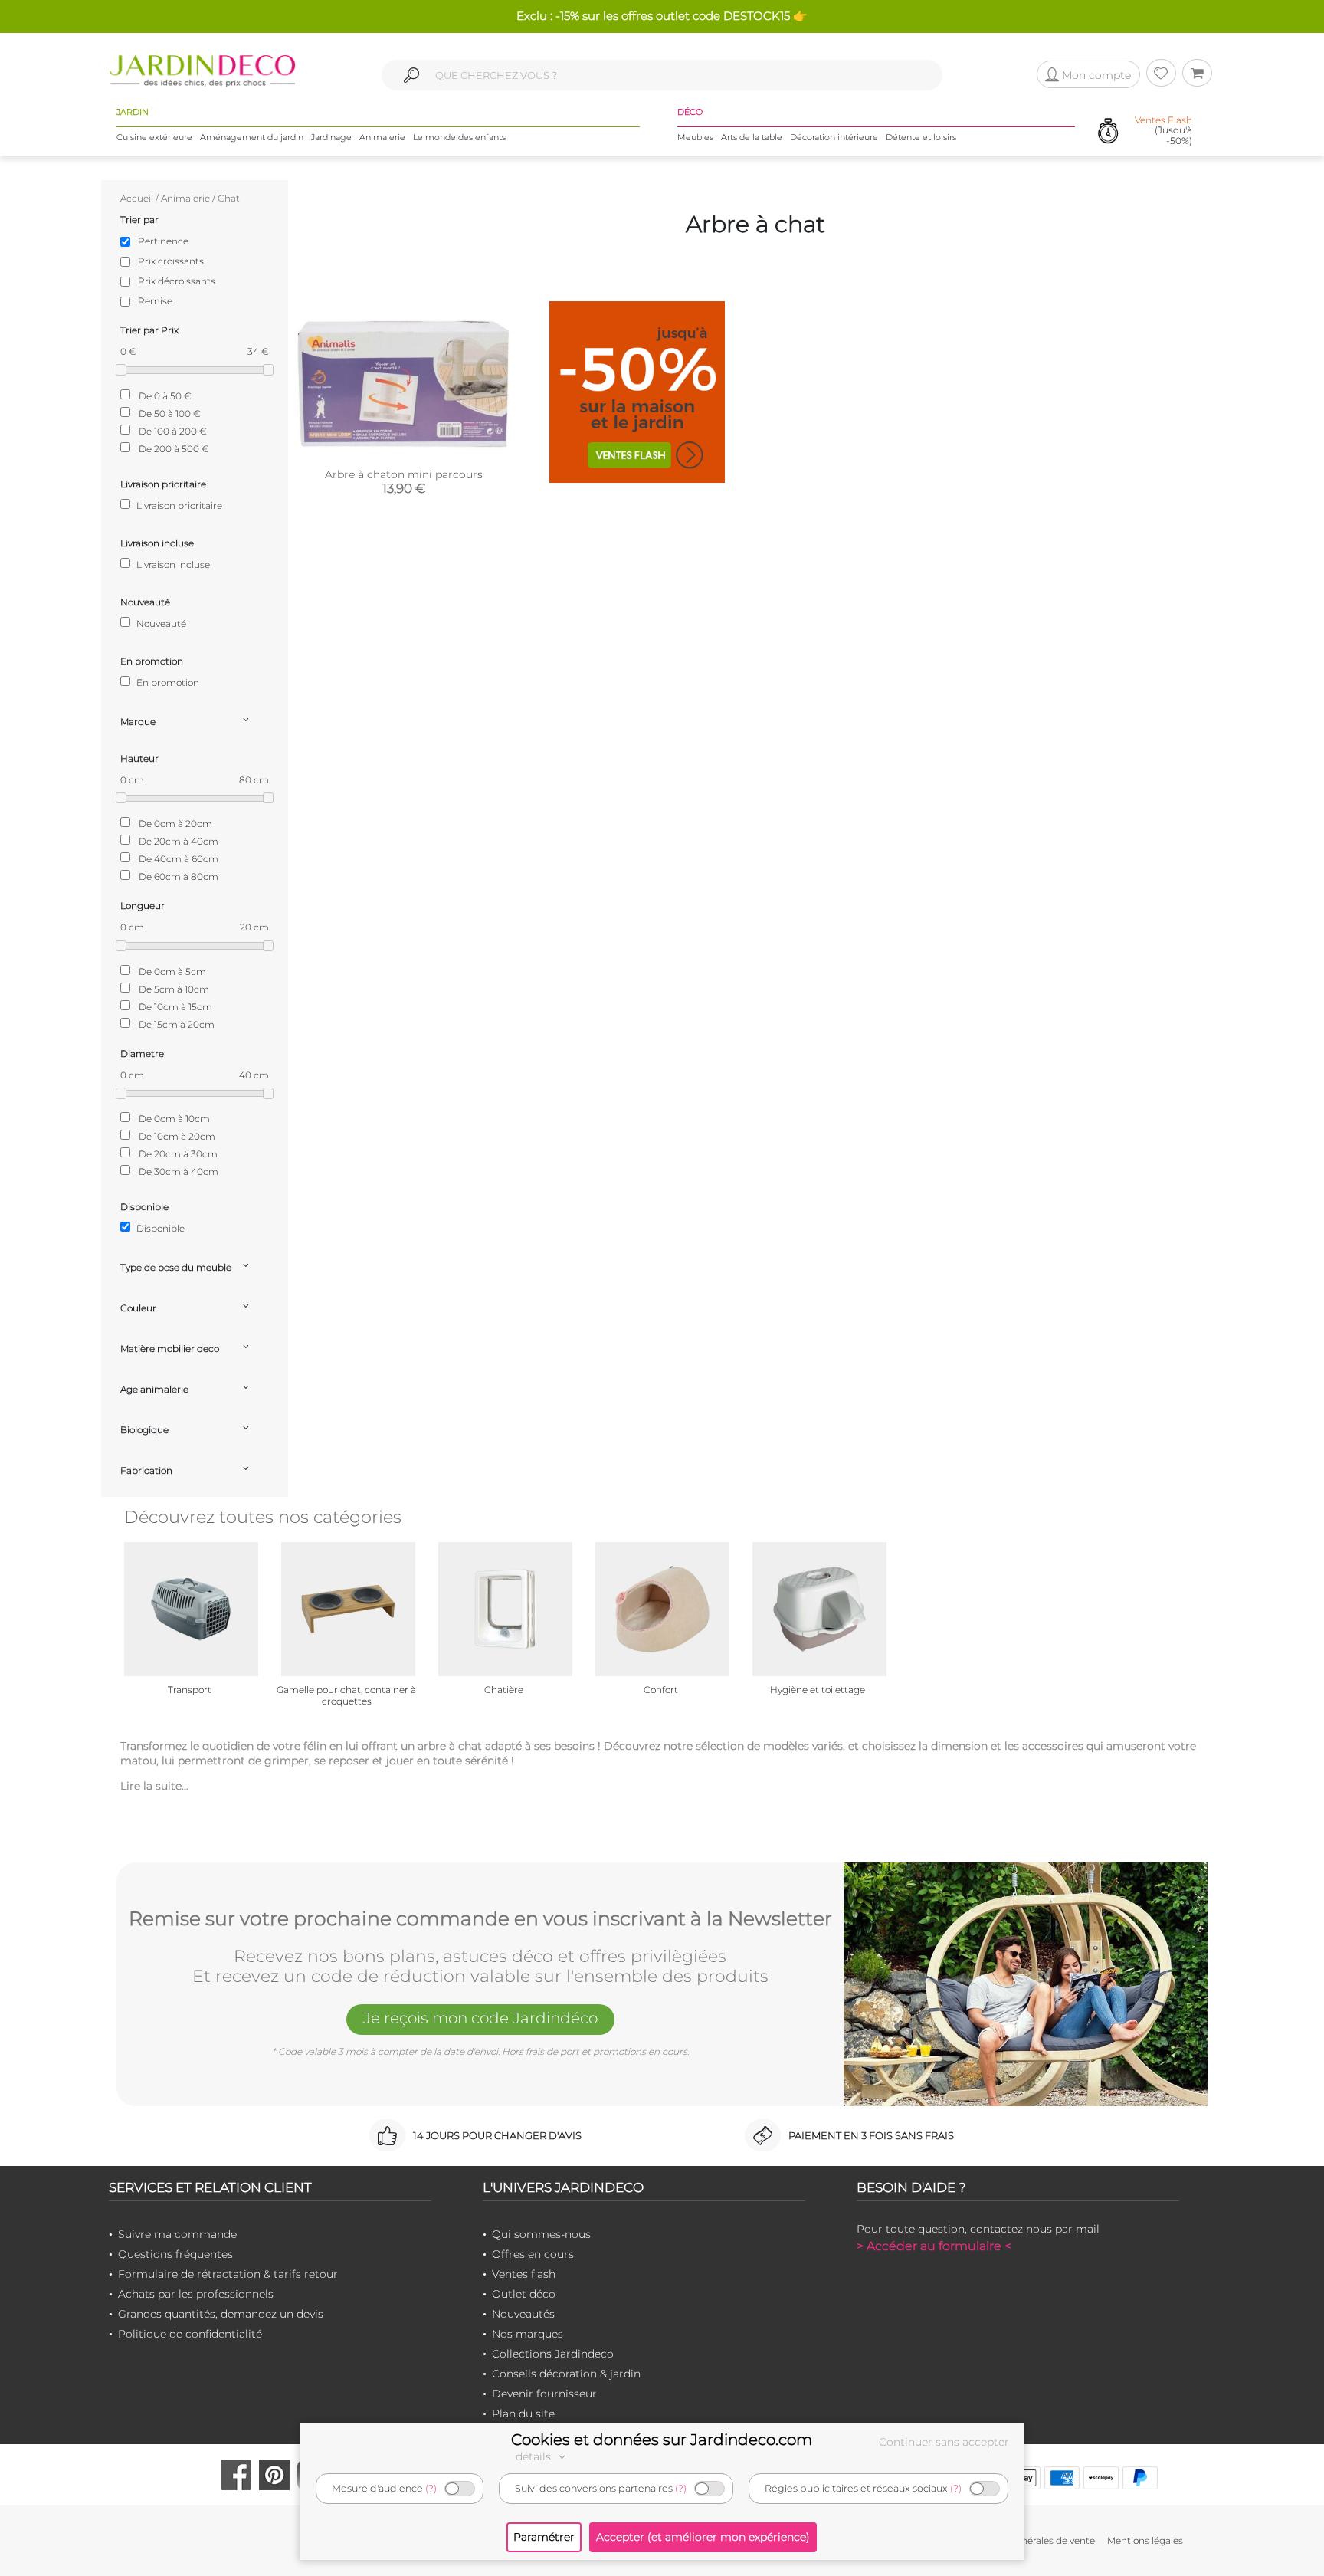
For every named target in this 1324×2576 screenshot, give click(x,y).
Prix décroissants (177, 281)
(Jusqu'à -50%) (1163, 130)
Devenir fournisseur (544, 2394)
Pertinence (163, 241)
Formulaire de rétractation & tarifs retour (228, 2274)
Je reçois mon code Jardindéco (480, 2018)
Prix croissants (171, 261)
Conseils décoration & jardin (566, 2374)
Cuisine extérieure (154, 137)
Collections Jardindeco (553, 2354)
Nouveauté (160, 623)
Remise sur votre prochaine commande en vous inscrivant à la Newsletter (480, 1919)
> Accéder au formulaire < (934, 2246)
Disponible (159, 1228)
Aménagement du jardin (252, 137)
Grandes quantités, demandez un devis (221, 2314)
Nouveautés (523, 2314)
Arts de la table (752, 137)
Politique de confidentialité (190, 2334)
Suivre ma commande (177, 2234)
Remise (155, 301)
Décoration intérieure (834, 137)
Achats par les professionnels (196, 2294)
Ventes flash (524, 2274)
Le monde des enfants (459, 137)
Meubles (695, 137)
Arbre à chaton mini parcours (404, 474)
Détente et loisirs (921, 137)
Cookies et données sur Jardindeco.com (662, 2440)
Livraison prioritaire (178, 505)
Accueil (137, 198)
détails (535, 2456)
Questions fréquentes (175, 2254)
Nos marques (528, 2334)
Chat (229, 198)
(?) (431, 2488)
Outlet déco (524, 2294)
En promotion (167, 683)
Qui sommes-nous (541, 2234)
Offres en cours (533, 2254)
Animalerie (382, 137)
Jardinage (331, 137)
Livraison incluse (172, 564)
